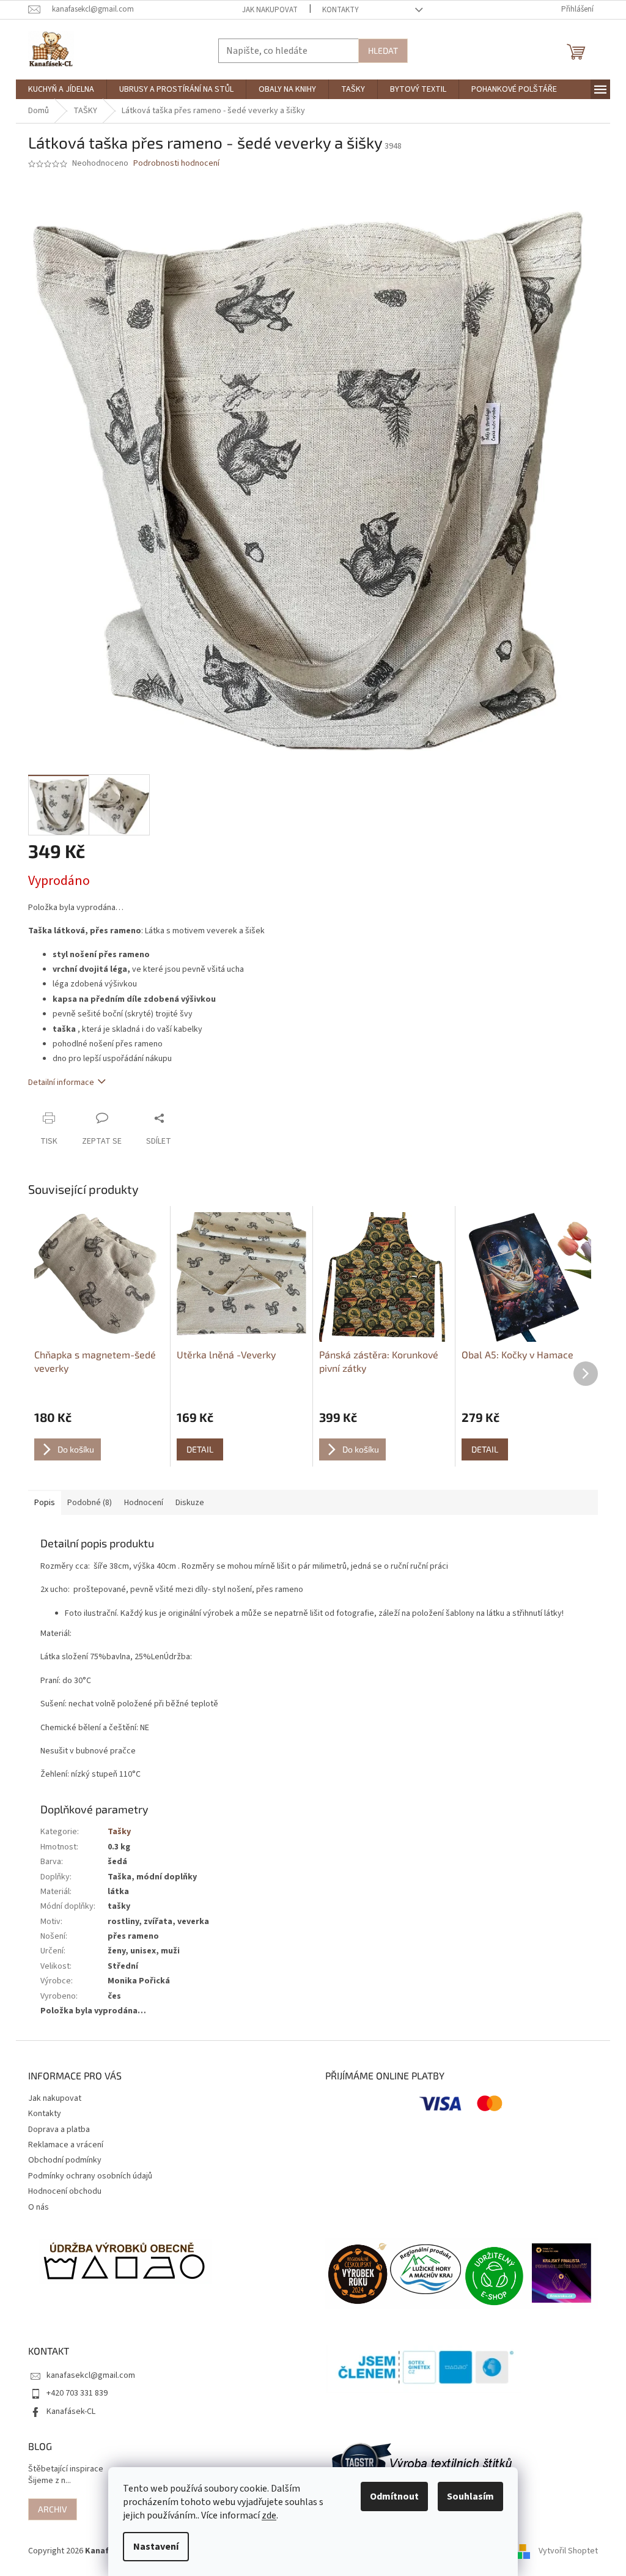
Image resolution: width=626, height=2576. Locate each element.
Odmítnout (394, 2496)
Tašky (119, 1832)
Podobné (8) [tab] (90, 1503)
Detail (200, 1449)
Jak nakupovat (270, 10)
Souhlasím (470, 2496)
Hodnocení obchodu (65, 2191)
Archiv (53, 2509)
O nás (39, 2207)
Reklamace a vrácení (66, 2145)
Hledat (383, 50)
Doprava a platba (59, 2130)
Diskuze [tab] (190, 1503)
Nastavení (156, 2547)
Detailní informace (61, 1083)
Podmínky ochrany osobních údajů (90, 2176)
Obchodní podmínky (65, 2160)
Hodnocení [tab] (144, 1503)
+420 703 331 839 (77, 2393)
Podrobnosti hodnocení (176, 164)
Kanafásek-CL (71, 2411)
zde (269, 2515)
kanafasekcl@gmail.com (91, 2375)
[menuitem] (61, 89)
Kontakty (341, 10)
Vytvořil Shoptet (568, 2551)
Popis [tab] (45, 1503)
